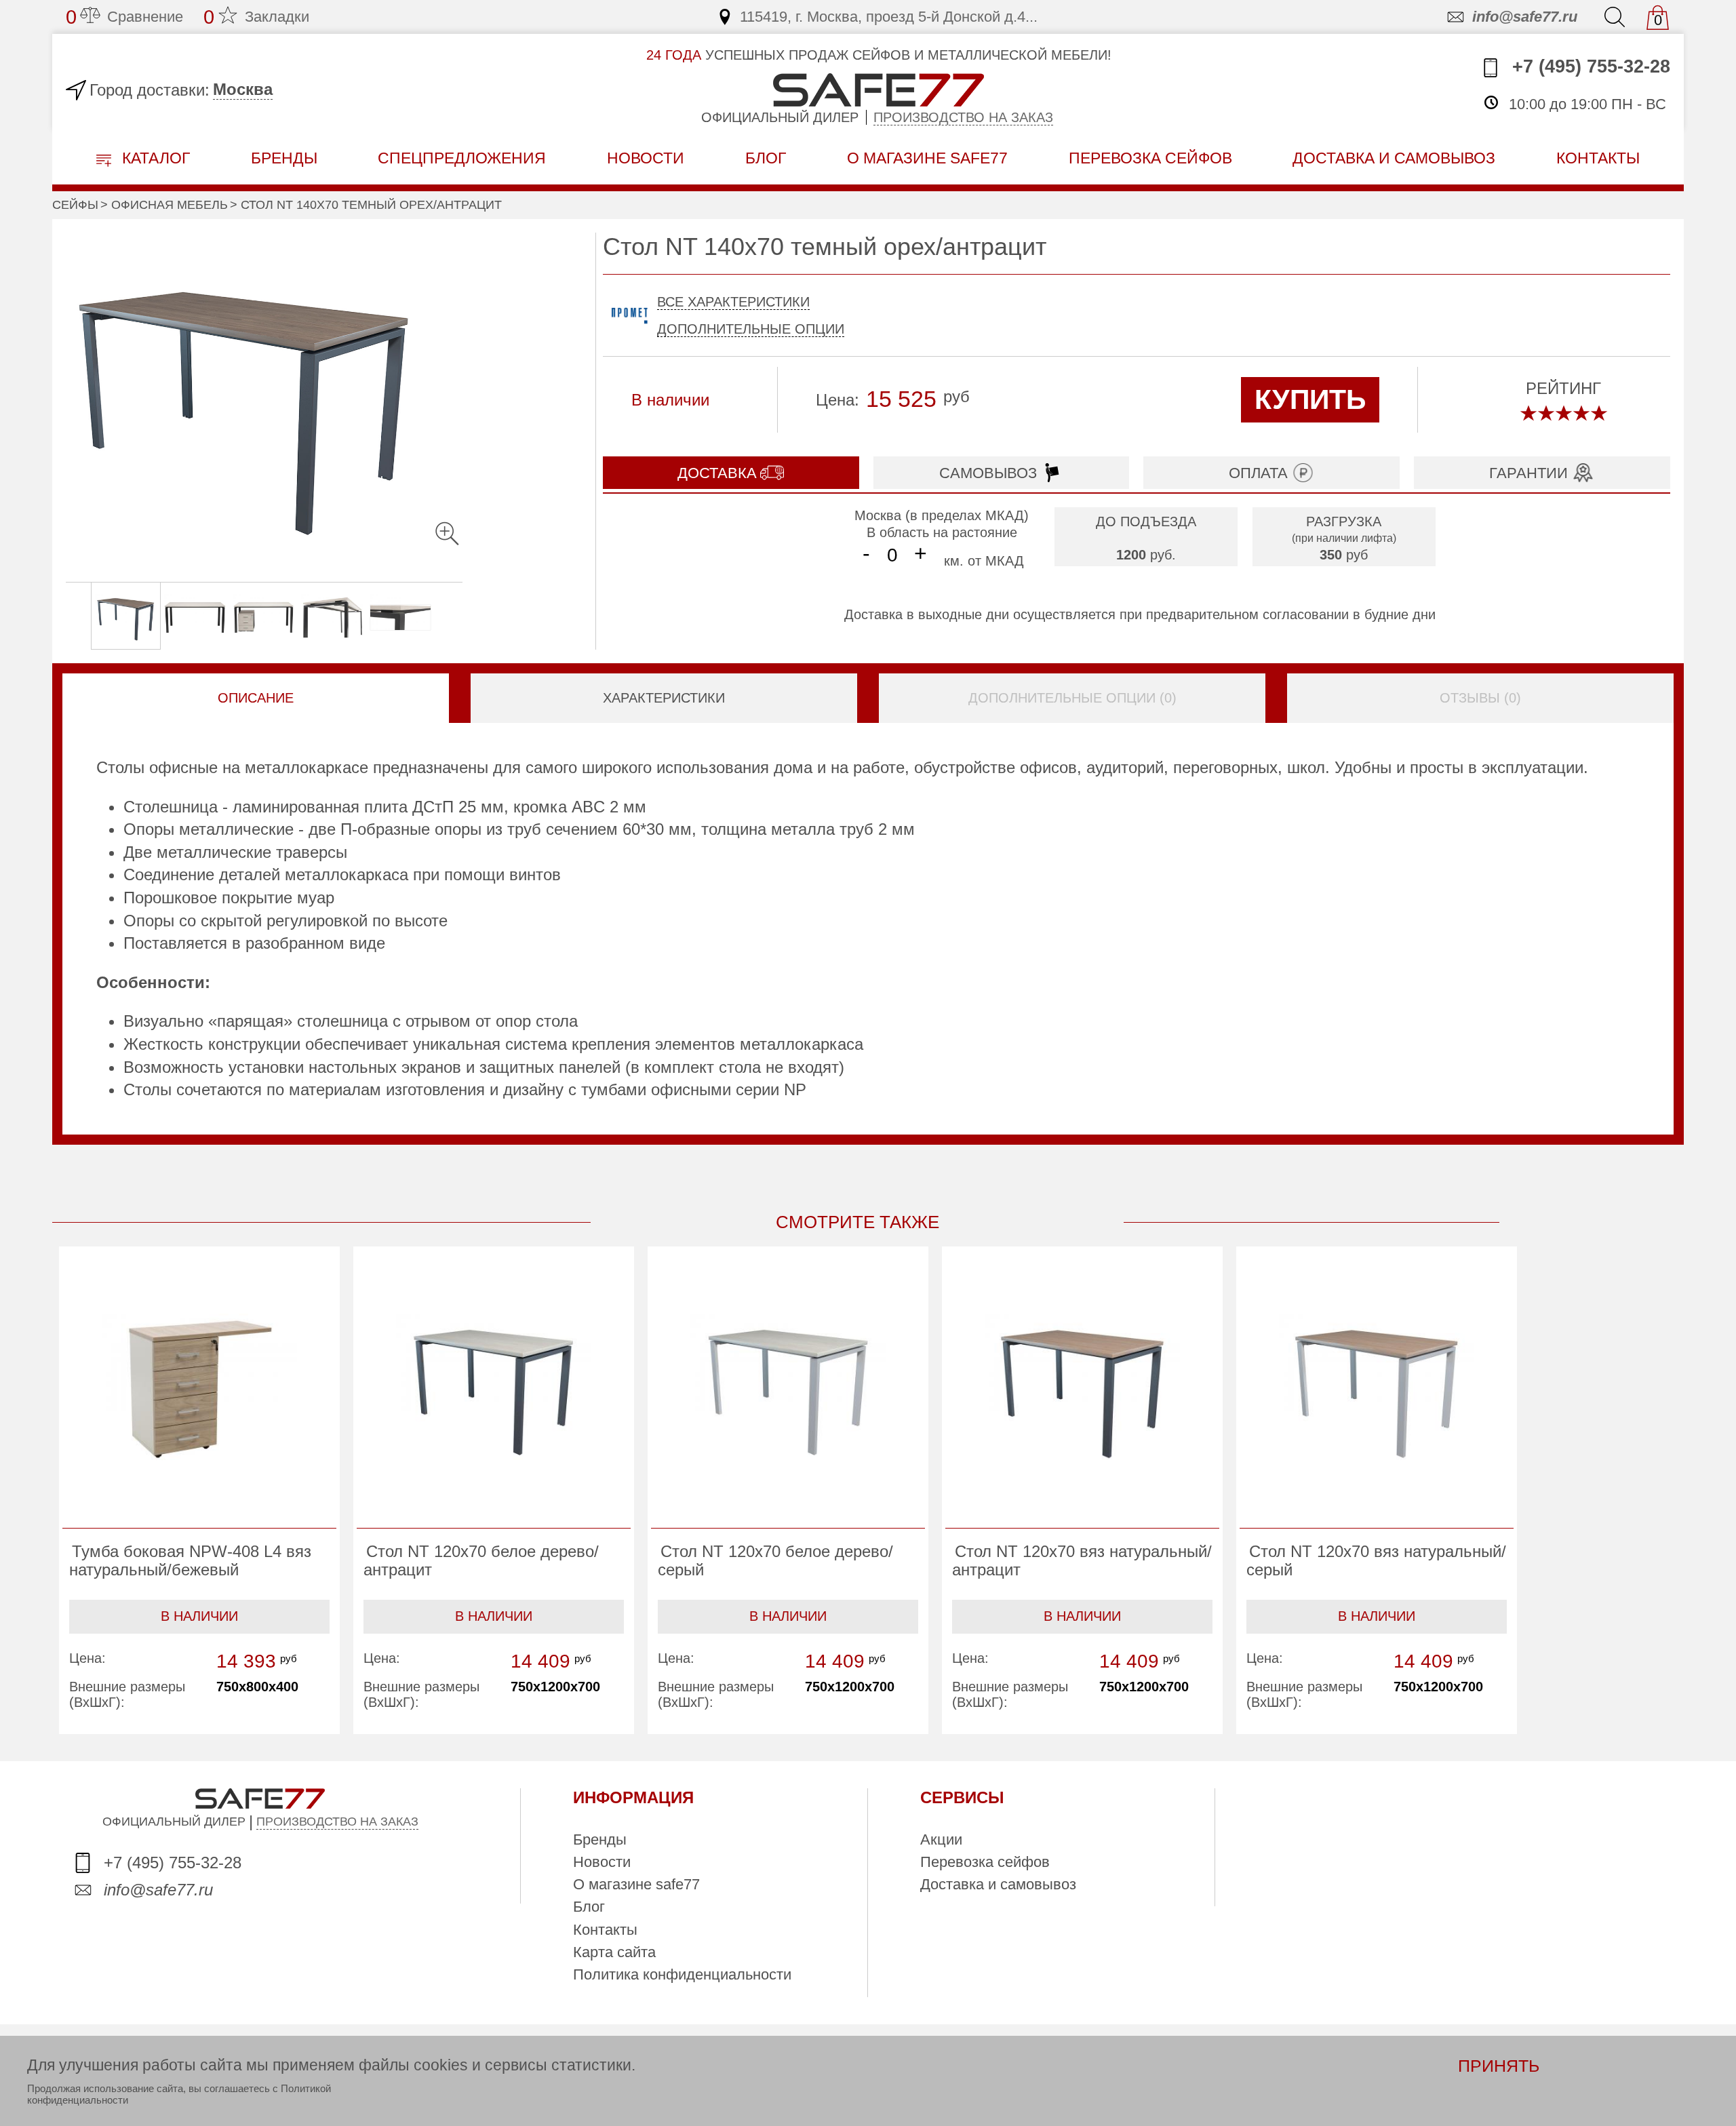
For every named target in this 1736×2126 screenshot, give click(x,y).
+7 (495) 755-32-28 (1589, 66)
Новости (646, 158)
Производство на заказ (963, 117)
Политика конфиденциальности (682, 1974)
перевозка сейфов (1150, 158)
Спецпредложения (462, 158)
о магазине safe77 (927, 158)
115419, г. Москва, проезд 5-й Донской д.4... (889, 17)
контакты (1598, 158)
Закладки (256, 17)
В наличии (199, 1616)
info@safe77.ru (1525, 17)
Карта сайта (614, 1952)
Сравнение (124, 17)
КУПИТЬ (1310, 399)
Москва (243, 89)
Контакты (605, 1930)
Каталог (154, 158)
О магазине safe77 (636, 1884)
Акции (941, 1839)
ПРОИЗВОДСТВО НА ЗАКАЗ (337, 1822)
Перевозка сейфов (985, 1862)
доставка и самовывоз (1394, 158)
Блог (766, 158)
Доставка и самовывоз (998, 1884)
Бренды (284, 158)
